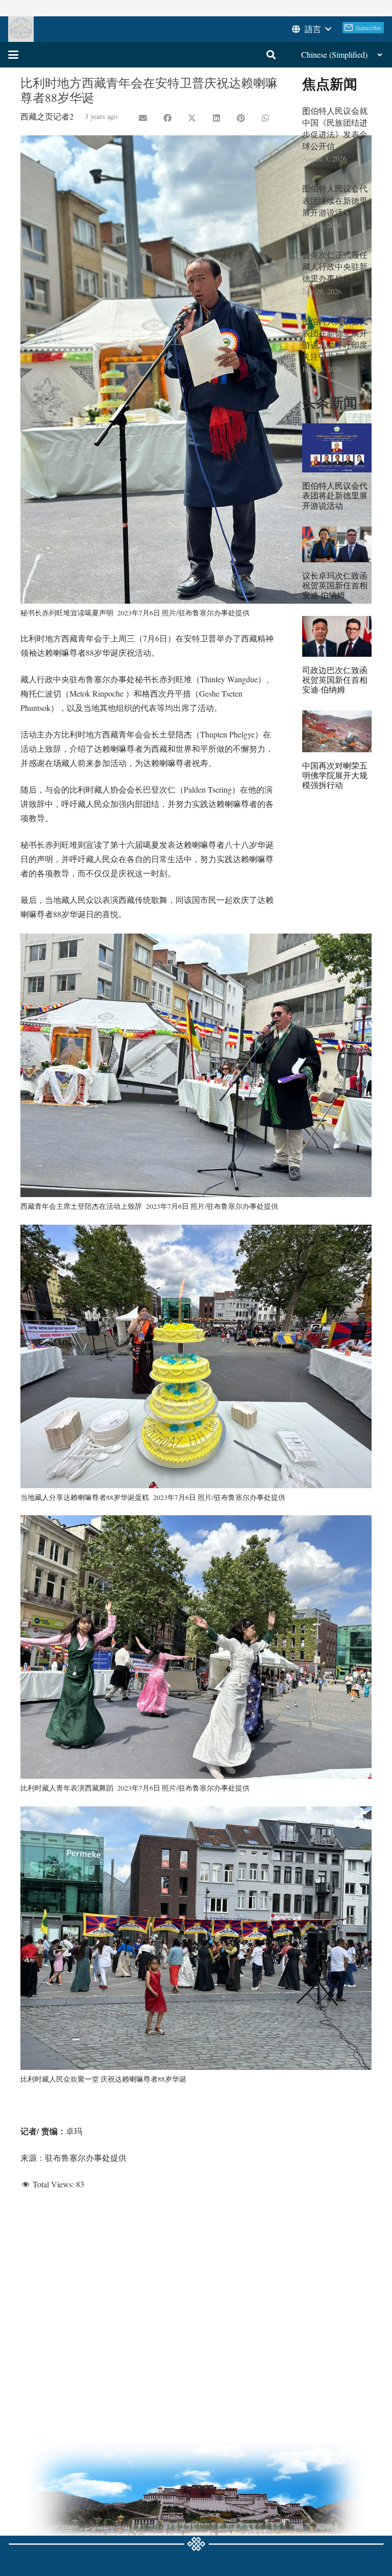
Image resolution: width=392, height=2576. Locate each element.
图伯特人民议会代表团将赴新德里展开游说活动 (335, 495)
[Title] (21, 29)
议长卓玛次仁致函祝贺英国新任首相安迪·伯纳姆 (335, 585)
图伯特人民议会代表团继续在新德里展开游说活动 (335, 200)
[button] (311, 29)
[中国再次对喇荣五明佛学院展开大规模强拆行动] (337, 731)
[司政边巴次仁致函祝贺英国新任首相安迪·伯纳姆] (337, 636)
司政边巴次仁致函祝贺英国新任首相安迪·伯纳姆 (335, 679)
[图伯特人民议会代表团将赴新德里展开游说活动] (337, 448)
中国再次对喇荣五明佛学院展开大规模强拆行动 (335, 775)
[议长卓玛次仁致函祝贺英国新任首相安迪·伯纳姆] (337, 544)
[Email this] (143, 118)
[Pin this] (241, 118)
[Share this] (167, 118)
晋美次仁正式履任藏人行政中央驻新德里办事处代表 (335, 266)
